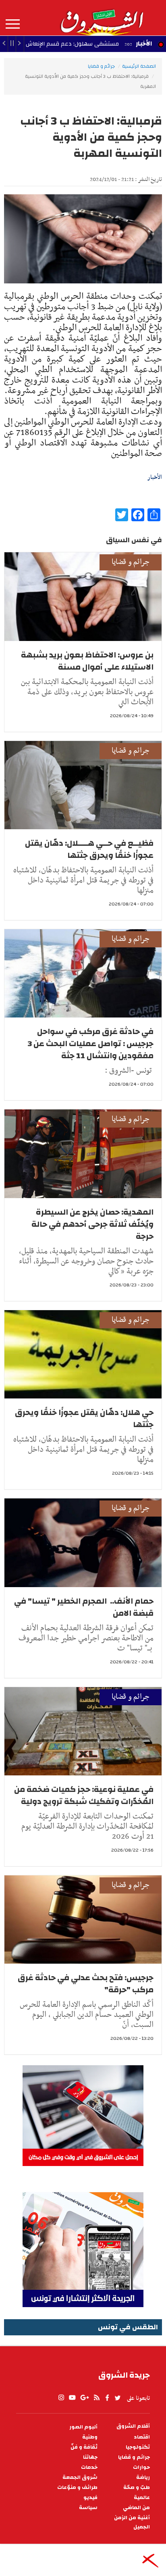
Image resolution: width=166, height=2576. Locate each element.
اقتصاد (142, 2437)
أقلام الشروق (133, 2426)
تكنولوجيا (138, 2447)
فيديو (90, 2498)
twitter (118, 2398)
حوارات (141, 2467)
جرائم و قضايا (101, 66)
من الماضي (136, 2508)
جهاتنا (90, 2457)
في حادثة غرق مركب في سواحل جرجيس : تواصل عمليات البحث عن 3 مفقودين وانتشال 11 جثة (91, 1044)
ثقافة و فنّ (84, 2447)
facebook (107, 2398)
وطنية (90, 2437)
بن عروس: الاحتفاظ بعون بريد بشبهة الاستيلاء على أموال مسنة (87, 661)
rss (96, 2398)
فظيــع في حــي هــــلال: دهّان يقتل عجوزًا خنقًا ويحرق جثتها (89, 849)
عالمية (142, 2498)
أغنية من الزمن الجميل (132, 2522)
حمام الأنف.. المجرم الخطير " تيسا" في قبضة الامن (84, 1607)
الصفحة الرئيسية (139, 66)
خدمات (89, 2467)
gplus (84, 2398)
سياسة (88, 2508)
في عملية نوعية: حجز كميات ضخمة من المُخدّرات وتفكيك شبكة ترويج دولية (84, 1795)
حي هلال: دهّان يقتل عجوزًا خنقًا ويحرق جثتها (84, 1418)
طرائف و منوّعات (77, 2488)
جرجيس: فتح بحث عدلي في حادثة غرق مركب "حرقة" (86, 1984)
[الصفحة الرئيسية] (102, 18)
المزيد (13, 24)
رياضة (143, 2477)
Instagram (61, 2398)
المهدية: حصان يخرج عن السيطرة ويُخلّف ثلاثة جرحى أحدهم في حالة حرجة (92, 1224)
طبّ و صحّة (137, 2488)
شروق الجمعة (80, 2477)
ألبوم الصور (83, 2427)
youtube (72, 2398)
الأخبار (144, 44)
